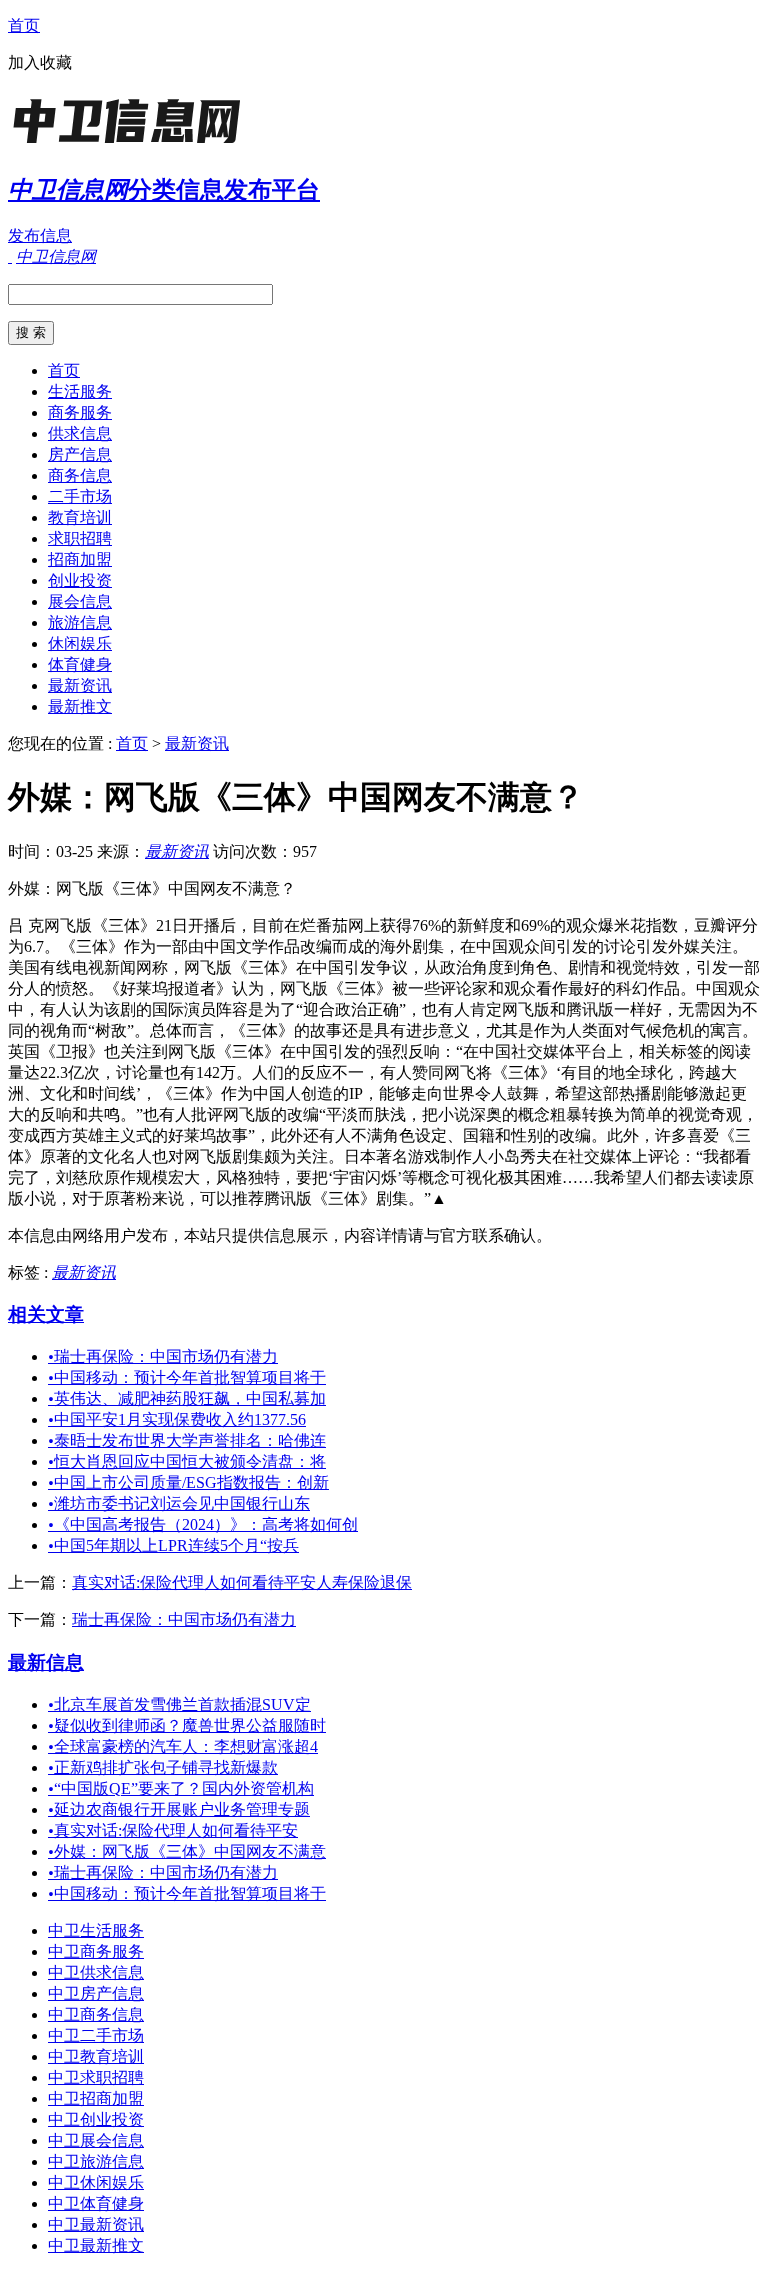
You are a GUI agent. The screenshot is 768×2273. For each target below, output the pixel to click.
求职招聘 (80, 538)
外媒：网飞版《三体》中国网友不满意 (187, 1851)
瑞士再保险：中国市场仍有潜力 (163, 1356)
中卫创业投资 (96, 2119)
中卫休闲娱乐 (96, 2182)
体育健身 (80, 664)
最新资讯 (80, 685)
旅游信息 (80, 622)
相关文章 (46, 1314)
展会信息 (80, 601)
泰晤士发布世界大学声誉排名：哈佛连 (187, 1440)
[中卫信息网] (133, 144)
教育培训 (80, 517)
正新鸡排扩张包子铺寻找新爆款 (163, 1767)
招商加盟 (80, 559)
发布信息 (40, 235)
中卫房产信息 (96, 1993)
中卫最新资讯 (96, 2224)
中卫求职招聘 (96, 2077)
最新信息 (46, 1662)
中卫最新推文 (96, 2245)
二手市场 (80, 496)
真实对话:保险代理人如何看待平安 (173, 1830)
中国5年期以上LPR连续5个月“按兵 (173, 1545)
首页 (24, 25)
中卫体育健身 (96, 2203)
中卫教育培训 (96, 2056)
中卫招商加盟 (96, 2098)
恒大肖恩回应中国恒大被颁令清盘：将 (187, 1461)
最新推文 (80, 706)
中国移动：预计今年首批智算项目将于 (187, 1377)
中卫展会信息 (96, 2140)
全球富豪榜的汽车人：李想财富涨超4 (183, 1746)
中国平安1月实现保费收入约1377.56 (177, 1419)
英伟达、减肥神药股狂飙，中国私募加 (187, 1398)
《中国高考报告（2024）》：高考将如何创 (203, 1524)
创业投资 (80, 580)
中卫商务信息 (96, 2014)
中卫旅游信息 (96, 2161)
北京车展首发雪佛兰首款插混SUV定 (179, 1704)
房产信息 (80, 454)
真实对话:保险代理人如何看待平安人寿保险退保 (242, 1582)
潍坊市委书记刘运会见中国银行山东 (179, 1503)
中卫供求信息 (96, 1972)
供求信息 (80, 433)
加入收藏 (40, 62)
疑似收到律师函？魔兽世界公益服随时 (187, 1725)
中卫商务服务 (96, 1951)
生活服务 (80, 391)
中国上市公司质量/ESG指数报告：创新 (188, 1482)
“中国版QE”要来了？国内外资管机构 (181, 1788)
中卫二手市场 (96, 2035)
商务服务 (80, 412)
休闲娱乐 (80, 643)
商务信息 (80, 475)
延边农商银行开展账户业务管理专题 (179, 1809)
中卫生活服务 (96, 1930)
